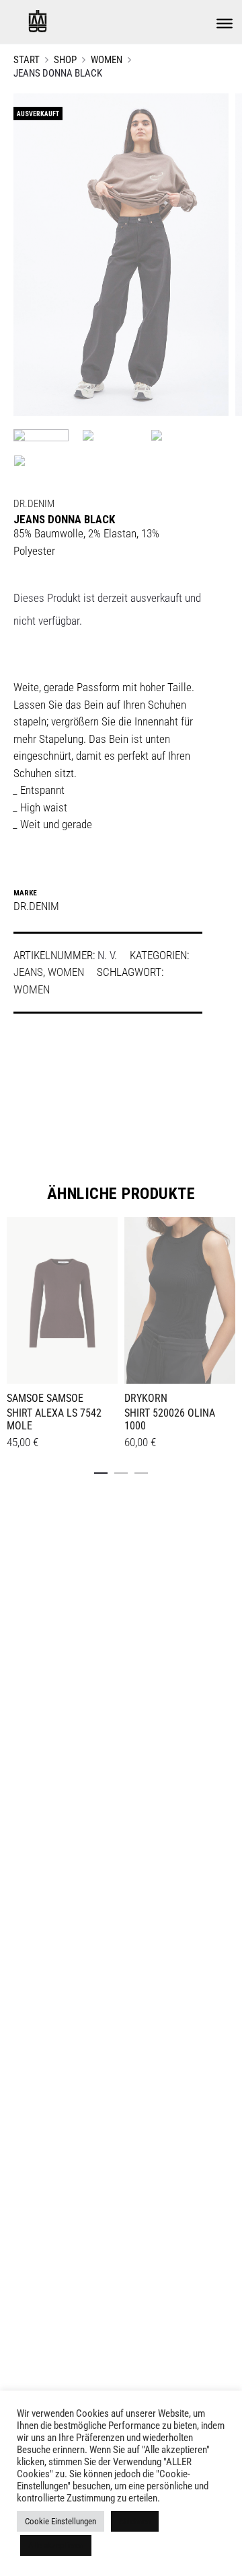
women (32, 989)
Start (27, 60)
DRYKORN (146, 1398)
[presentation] (15, 1298)
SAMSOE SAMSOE (45, 1398)
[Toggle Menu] (225, 24)
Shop (65, 60)
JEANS (28, 972)
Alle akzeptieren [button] (56, 2545)
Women (107, 60)
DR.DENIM (34, 504)
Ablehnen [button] (135, 2521)
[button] (101, 1470)
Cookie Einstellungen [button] (61, 2521)
